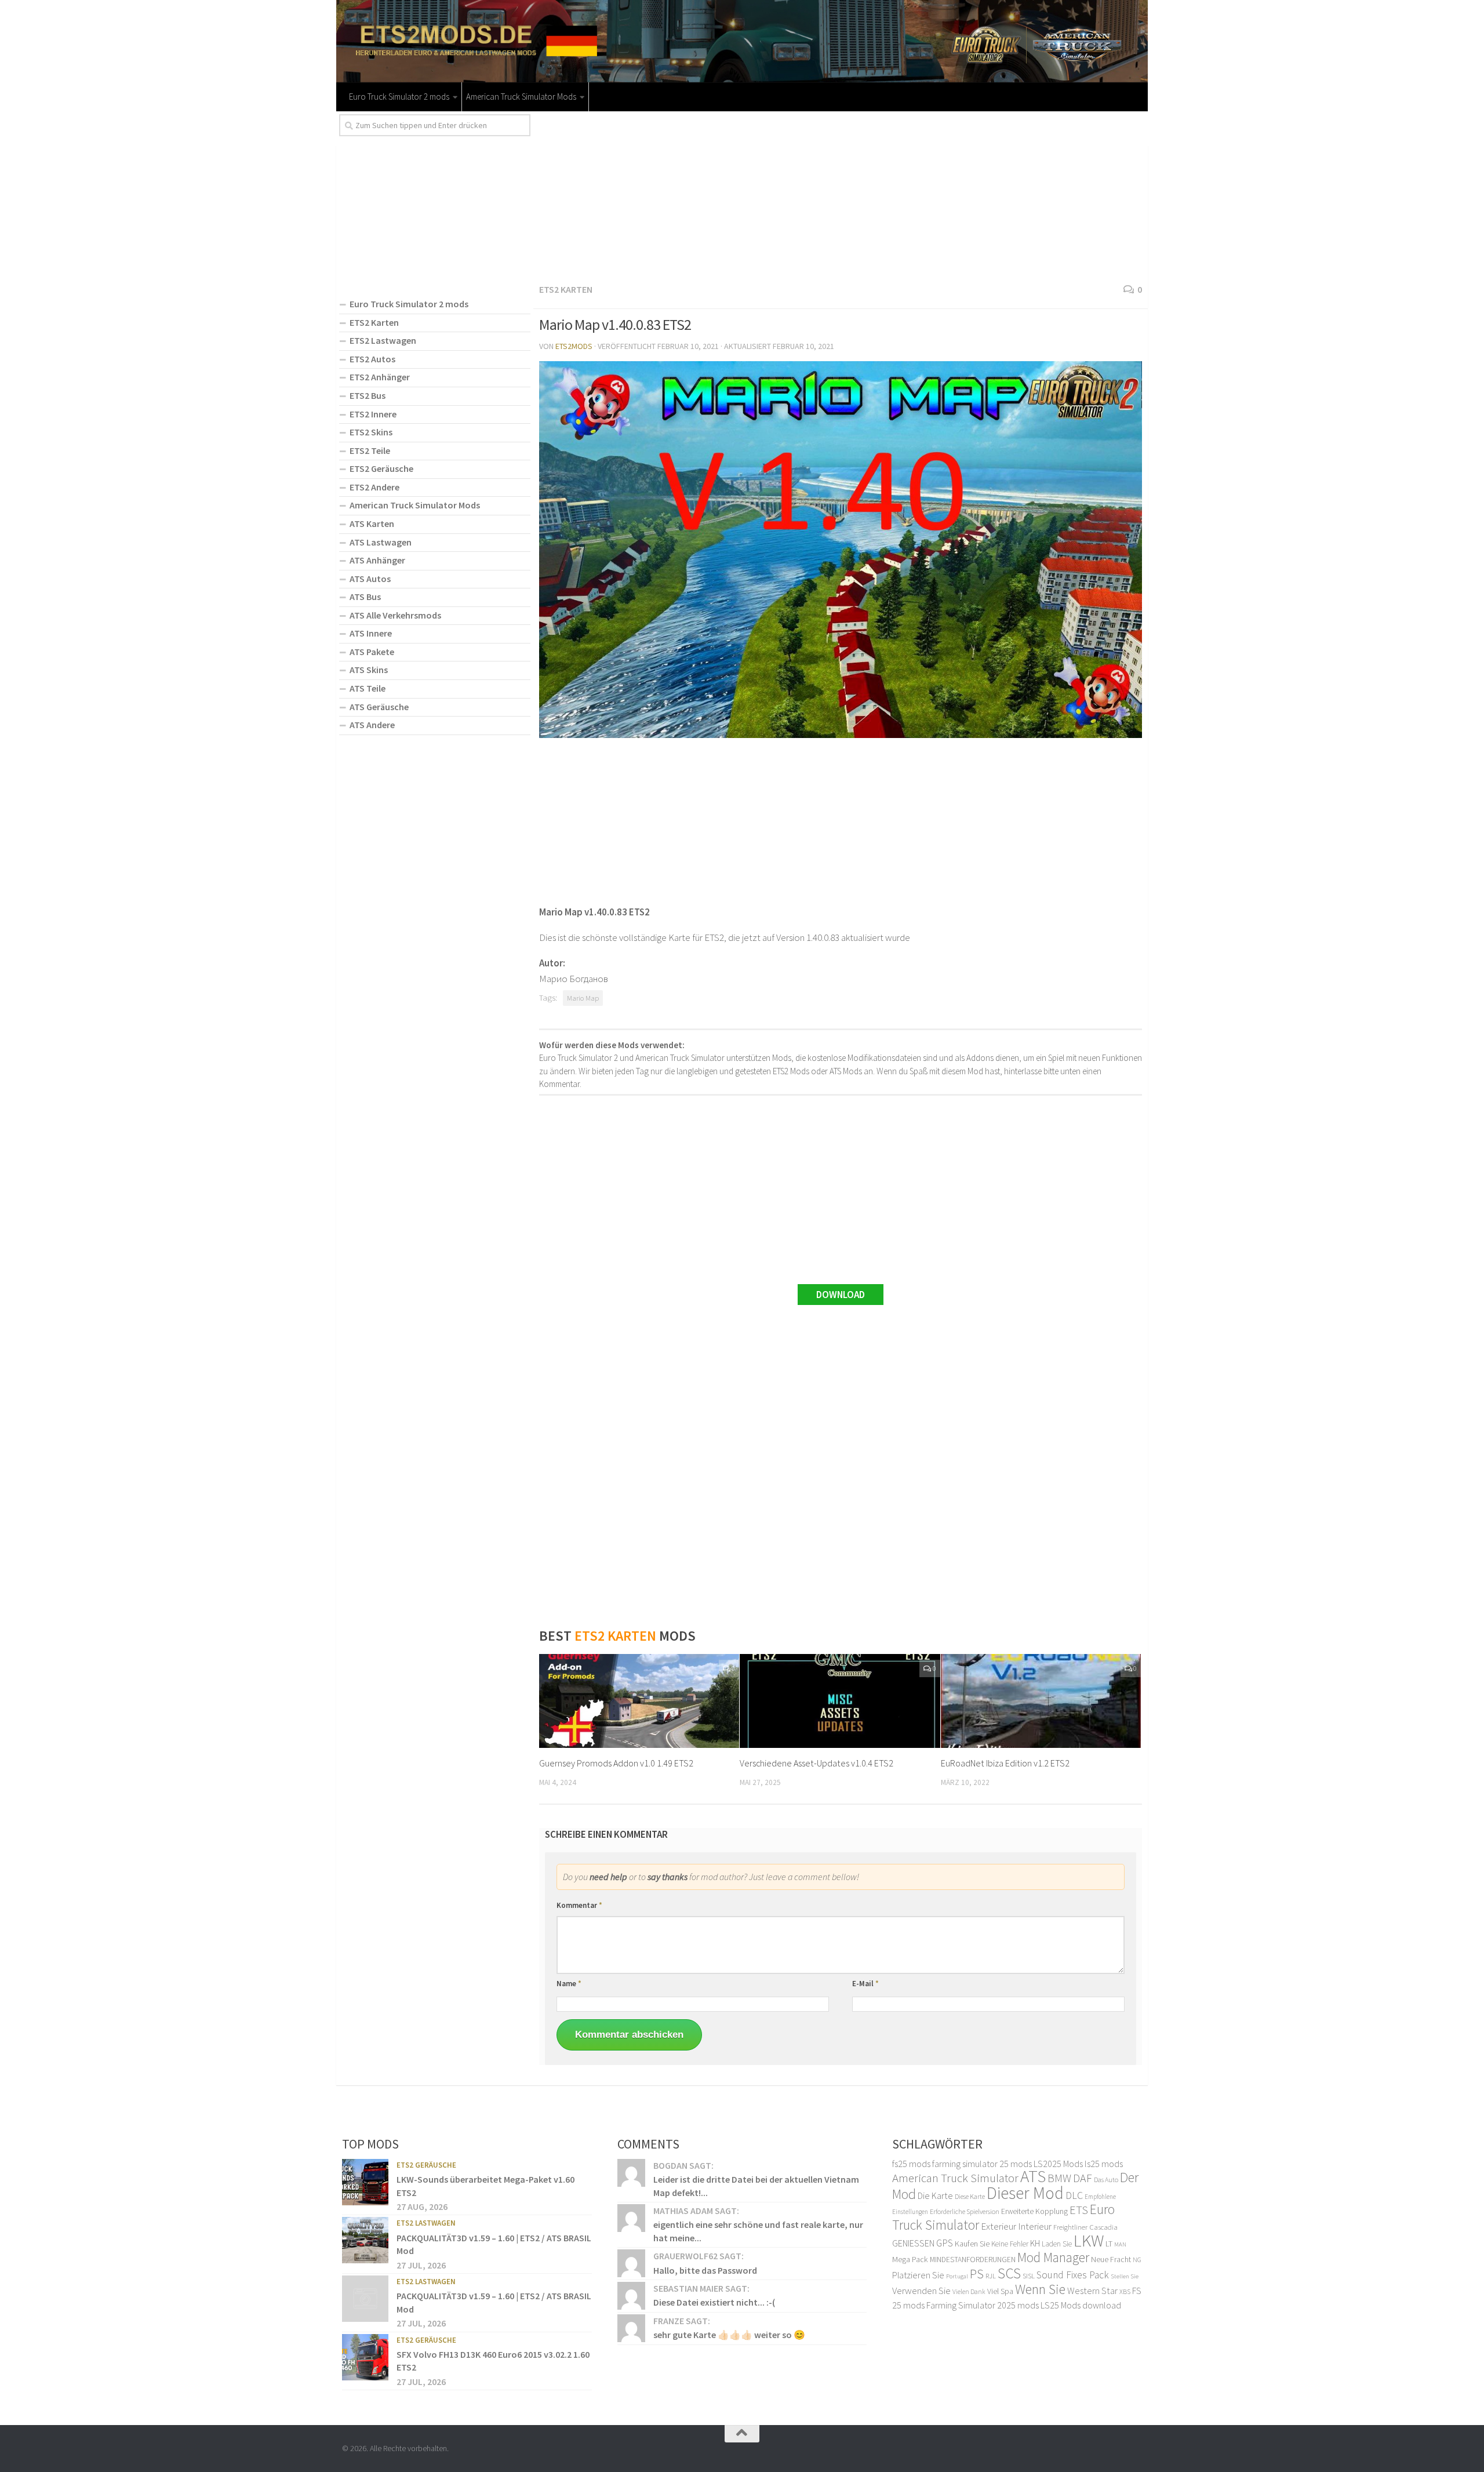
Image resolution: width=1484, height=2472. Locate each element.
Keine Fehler (1010, 2244)
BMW (1059, 2178)
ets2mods (574, 346)
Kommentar (579, 1905)
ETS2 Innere (373, 414)
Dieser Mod (1025, 2193)
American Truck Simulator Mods (521, 97)
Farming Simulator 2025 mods (983, 2305)
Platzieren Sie (918, 2275)
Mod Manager (1053, 2257)
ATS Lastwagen (381, 542)
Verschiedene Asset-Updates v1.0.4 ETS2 (816, 1763)
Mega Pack (910, 2259)
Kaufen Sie (972, 2244)
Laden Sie (1057, 2244)
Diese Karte (970, 2196)
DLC (1074, 2195)
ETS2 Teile (370, 450)
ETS (1079, 2210)
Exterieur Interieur (1016, 2226)
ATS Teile (368, 688)
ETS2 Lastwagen (383, 340)
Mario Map (583, 998)
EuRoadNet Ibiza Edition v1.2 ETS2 (1005, 1763)
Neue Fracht (1111, 2259)
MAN (1120, 2244)
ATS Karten (372, 524)
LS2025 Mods (1058, 2164)
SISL (1029, 2275)
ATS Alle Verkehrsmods (395, 615)
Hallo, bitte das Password (705, 2270)
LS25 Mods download (1081, 2305)
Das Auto (1106, 2180)
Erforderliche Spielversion (965, 2211)
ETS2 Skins (371, 432)
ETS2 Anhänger (380, 377)
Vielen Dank (969, 2292)
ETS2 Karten (566, 289)
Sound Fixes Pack (1073, 2275)
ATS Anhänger (377, 560)
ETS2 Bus (368, 395)
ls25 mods (1104, 2164)
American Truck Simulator (955, 2178)
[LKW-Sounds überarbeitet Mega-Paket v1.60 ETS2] (365, 2182)
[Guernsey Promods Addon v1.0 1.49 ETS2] (639, 1701)
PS (977, 2274)
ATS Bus (365, 597)
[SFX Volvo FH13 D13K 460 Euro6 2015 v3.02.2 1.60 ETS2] (365, 2357)
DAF (1083, 2178)
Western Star (1092, 2291)
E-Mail (865, 1984)
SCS (1009, 2273)
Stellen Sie (1125, 2276)
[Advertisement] (841, 195)
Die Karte (935, 2195)
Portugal (957, 2276)
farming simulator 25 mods (982, 2164)
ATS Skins (369, 670)
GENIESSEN (913, 2243)
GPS (945, 2243)
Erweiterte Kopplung (1034, 2211)
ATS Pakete (372, 652)
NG (1137, 2260)
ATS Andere (372, 725)
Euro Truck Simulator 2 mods (399, 97)
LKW (1089, 2240)
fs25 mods (911, 2164)
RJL (991, 2276)
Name (569, 1984)
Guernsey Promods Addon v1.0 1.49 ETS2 (616, 1763)
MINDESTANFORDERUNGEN (973, 2260)
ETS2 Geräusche (381, 468)
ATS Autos (370, 579)
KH (1035, 2243)
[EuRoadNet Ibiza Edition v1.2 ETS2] (1041, 1701)
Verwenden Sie (921, 2291)
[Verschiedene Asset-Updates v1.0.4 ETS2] (840, 1701)
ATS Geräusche (379, 707)
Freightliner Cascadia (1085, 2227)
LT (1109, 2244)
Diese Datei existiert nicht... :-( (714, 2302)
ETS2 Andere (374, 487)
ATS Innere (371, 633)
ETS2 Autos (372, 359)
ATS (1033, 2176)
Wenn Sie (1040, 2289)
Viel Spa (1000, 2291)
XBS (1125, 2291)
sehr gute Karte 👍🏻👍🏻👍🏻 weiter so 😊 (729, 2335)
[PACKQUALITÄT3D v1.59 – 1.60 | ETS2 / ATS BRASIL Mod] (365, 2240)
